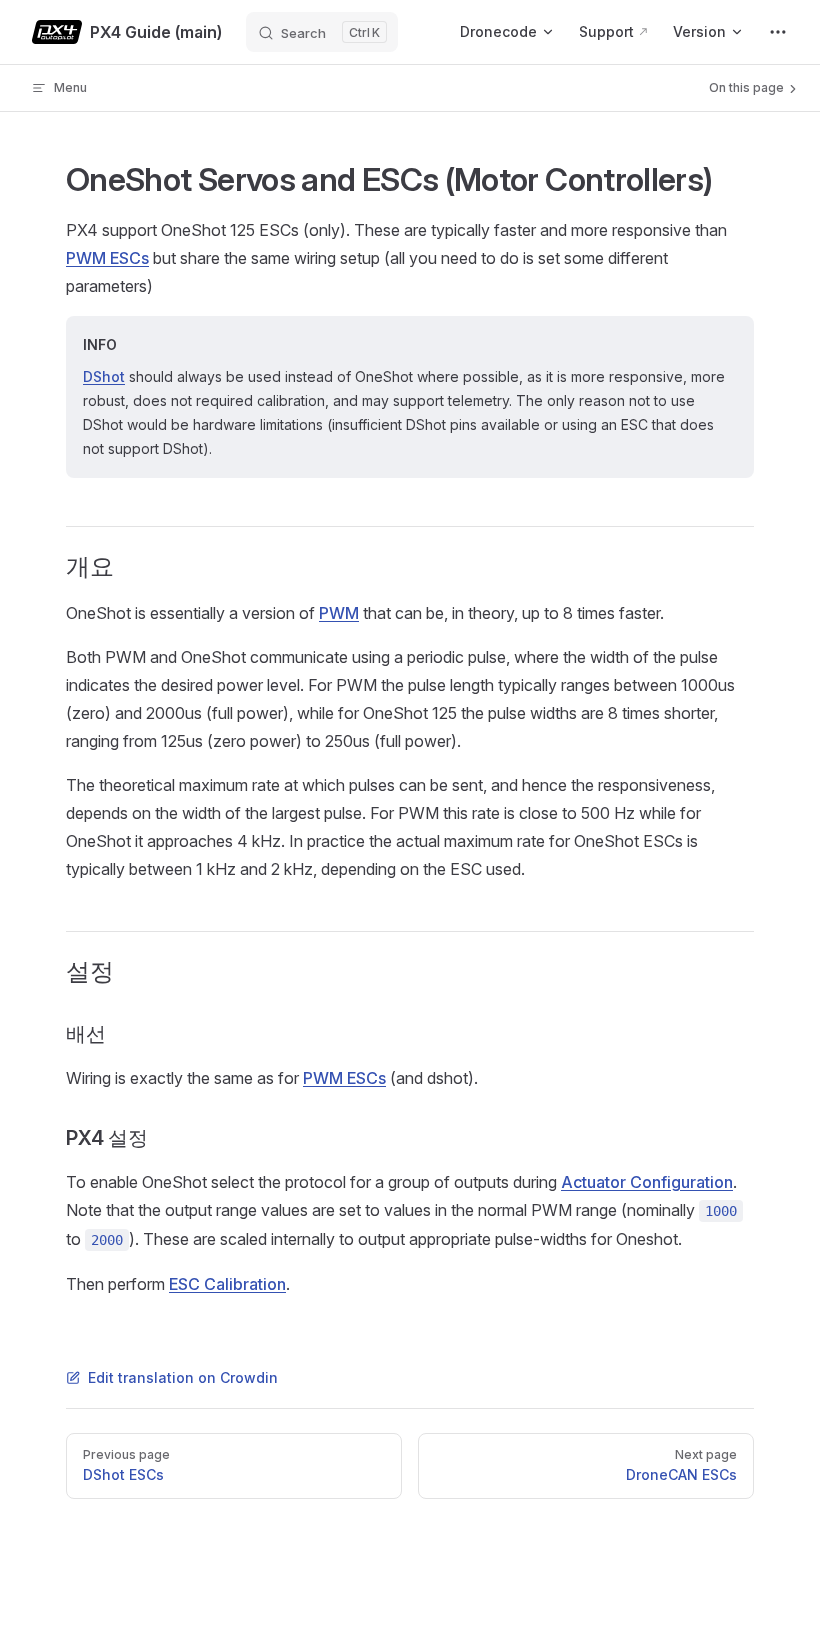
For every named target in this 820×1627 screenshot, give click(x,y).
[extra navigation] (778, 32)
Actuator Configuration (647, 1182)
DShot (104, 376)
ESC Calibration (227, 1284)
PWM (339, 613)
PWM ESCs (107, 258)
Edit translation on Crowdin (183, 1377)
